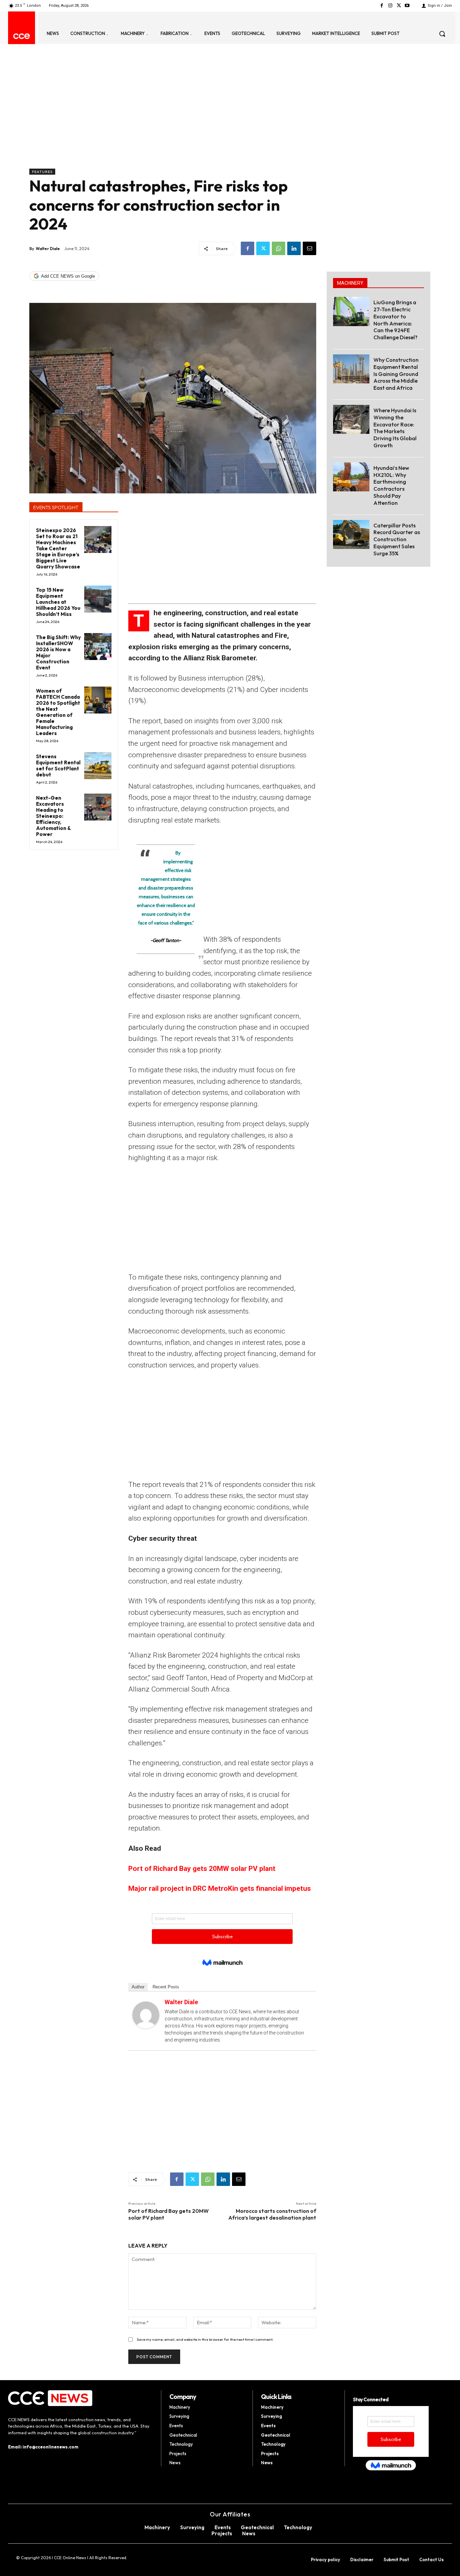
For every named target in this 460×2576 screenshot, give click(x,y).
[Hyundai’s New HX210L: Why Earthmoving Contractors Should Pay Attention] (351, 477)
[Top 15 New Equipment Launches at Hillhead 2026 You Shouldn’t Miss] (98, 599)
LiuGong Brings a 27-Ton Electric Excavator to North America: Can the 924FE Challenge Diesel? (396, 320)
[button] (442, 34)
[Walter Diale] (146, 2015)
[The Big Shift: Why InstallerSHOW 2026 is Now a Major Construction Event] (98, 647)
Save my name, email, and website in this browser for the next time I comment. (205, 2339)
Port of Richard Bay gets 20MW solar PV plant (202, 1869)
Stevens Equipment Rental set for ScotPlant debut (58, 765)
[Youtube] (407, 6)
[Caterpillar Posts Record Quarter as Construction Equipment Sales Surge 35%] (351, 534)
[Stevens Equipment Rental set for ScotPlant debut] (98, 766)
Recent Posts (166, 1987)
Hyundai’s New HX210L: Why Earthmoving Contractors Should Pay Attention (391, 485)
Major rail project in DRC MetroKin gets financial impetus (220, 1888)
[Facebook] (382, 6)
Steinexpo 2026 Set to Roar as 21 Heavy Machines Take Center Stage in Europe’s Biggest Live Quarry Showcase (58, 548)
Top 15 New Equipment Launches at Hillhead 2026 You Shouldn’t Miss (58, 602)
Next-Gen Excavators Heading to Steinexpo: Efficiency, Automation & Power (54, 816)
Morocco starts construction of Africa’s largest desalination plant (272, 2214)
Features (42, 172)
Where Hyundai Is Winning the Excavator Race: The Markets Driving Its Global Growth (395, 428)
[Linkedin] (294, 248)
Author (138, 1987)
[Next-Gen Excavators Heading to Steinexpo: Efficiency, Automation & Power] (98, 807)
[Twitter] (399, 6)
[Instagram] (390, 6)
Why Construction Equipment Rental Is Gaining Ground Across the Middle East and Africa (396, 374)
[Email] (309, 248)
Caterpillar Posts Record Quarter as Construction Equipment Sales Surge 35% (397, 539)
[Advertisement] (173, 118)
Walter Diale (48, 249)
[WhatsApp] (278, 248)
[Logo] (22, 36)
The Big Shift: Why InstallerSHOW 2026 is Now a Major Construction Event (58, 652)
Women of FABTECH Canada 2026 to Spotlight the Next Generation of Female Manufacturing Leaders (58, 712)
